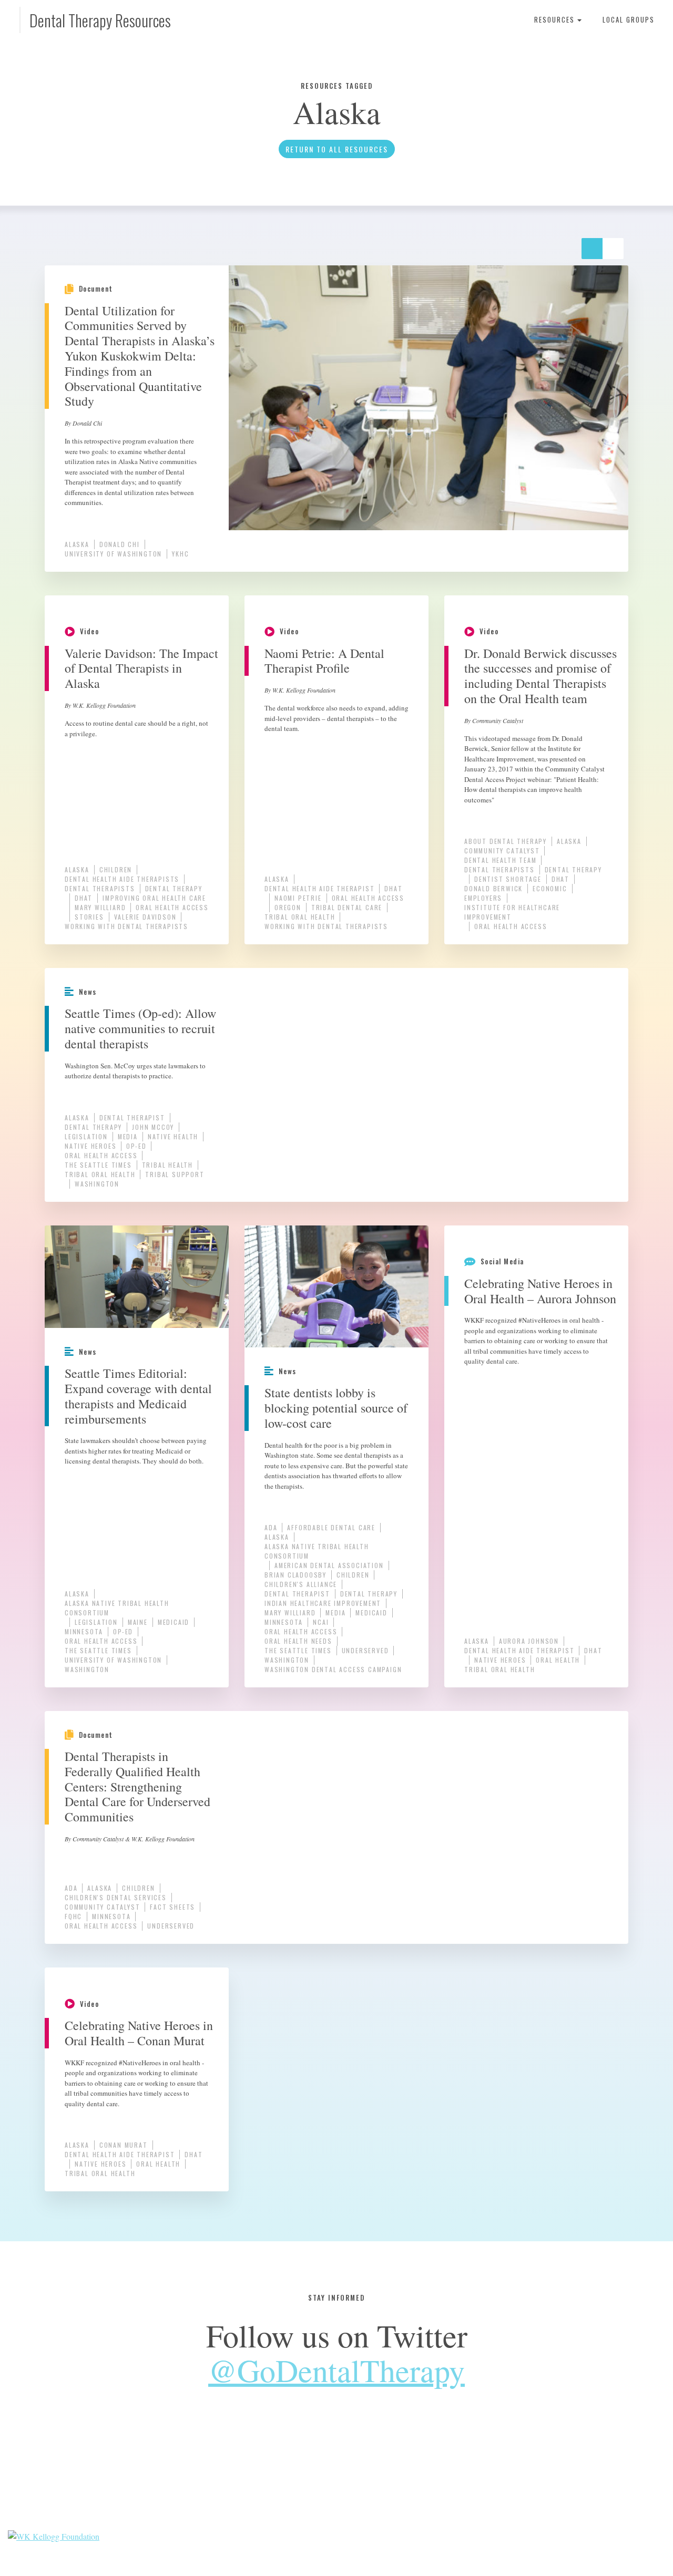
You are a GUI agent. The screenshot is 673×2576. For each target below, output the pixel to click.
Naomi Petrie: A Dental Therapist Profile (324, 661)
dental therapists (100, 888)
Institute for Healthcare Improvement (512, 912)
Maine (138, 1622)
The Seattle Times (98, 1165)
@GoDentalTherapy (336, 2370)
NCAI (321, 1622)
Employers (483, 898)
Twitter (320, 2476)
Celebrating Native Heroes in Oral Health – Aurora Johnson (540, 1291)
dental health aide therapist (319, 888)
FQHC (73, 1916)
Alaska (77, 544)
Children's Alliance (301, 1584)
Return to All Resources (337, 149)
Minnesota (84, 1631)
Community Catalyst (502, 851)
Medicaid (174, 1622)
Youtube (353, 2476)
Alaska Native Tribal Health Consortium (117, 1608)
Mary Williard (100, 907)
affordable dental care (331, 1527)
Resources (556, 19)
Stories (89, 917)
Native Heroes (90, 1146)
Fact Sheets (172, 1907)
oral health (558, 1660)
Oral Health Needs (298, 1641)
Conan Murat (124, 2145)
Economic (550, 888)
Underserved (365, 1650)
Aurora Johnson (529, 1641)
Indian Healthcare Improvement (323, 1603)
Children (116, 869)
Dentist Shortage (508, 879)
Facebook (286, 2476)
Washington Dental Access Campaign (333, 1669)
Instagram (387, 2476)
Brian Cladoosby (295, 1575)
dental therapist (132, 1117)
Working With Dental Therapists (126, 926)
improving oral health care (154, 898)
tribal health (167, 1165)
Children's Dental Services (116, 1897)
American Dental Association (329, 1565)
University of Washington (113, 554)
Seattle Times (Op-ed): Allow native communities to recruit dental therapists (140, 1028)
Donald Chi (120, 544)
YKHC (180, 554)
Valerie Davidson (145, 917)
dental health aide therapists (122, 879)
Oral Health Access (172, 907)
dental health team (500, 860)
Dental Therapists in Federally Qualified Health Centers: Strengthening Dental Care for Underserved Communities (137, 1786)
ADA (271, 1527)
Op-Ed (136, 1146)
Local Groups (629, 19)
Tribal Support (175, 1174)
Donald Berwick (493, 888)
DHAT (84, 898)
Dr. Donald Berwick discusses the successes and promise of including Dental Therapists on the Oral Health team (541, 676)
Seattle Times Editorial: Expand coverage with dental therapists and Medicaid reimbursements (138, 1396)
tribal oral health (300, 917)
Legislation (86, 1136)
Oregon (288, 907)
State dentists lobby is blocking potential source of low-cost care (336, 1408)
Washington (97, 1184)
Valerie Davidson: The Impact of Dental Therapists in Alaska (141, 668)
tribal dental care (347, 907)
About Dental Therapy (506, 841)
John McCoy (153, 1127)
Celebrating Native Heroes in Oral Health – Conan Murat (139, 2033)
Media (128, 1136)
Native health (173, 1136)
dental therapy (174, 888)
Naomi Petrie (298, 898)
